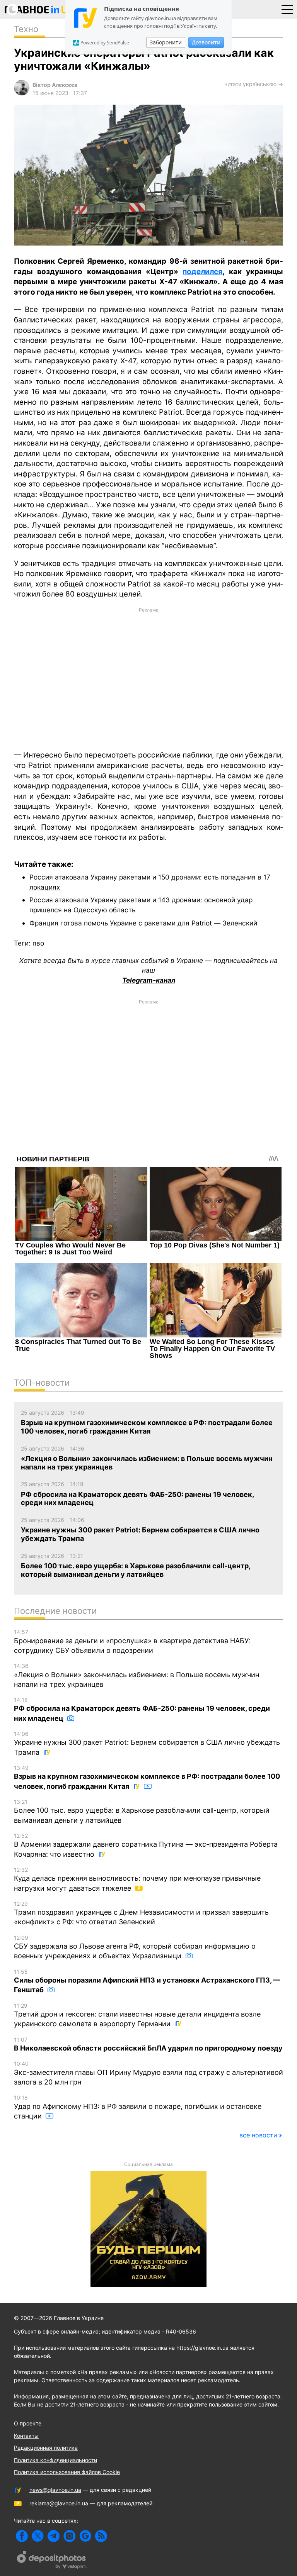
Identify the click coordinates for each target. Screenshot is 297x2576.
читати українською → (254, 84)
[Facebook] (22, 2536)
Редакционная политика (46, 2448)
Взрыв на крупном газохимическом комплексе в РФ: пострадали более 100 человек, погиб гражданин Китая (147, 1777)
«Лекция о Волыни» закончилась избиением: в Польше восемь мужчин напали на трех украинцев (137, 1675)
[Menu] (287, 9)
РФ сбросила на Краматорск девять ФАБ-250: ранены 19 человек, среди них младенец (142, 1709)
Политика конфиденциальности (55, 2460)
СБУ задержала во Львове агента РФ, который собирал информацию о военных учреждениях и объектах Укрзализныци (135, 1947)
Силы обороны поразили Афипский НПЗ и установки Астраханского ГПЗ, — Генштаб (147, 1981)
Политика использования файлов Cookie (67, 2472)
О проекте (28, 2423)
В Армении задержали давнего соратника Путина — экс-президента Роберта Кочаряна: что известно (146, 1845)
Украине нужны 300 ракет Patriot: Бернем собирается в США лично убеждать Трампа (147, 1743)
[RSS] (101, 2536)
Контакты (26, 2436)
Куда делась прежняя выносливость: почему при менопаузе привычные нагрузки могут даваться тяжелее (137, 1879)
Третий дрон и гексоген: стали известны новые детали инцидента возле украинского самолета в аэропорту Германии (137, 2015)
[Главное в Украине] (40, 11)
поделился (202, 272)
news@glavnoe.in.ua (55, 2490)
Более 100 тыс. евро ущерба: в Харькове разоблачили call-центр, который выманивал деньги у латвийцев (142, 1811)
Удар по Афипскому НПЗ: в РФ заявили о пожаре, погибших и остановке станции (138, 2107)
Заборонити (166, 42)
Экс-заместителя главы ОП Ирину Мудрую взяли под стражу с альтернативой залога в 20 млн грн (148, 2073)
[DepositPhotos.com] (52, 2561)
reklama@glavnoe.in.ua (59, 2503)
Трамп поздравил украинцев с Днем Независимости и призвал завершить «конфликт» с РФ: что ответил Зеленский (141, 1913)
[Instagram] (69, 2536)
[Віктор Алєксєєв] (22, 93)
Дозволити (206, 42)
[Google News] (85, 2536)
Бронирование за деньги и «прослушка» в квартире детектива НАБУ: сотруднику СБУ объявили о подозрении (132, 1641)
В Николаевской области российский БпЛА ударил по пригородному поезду (148, 2044)
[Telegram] (54, 2536)
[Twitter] (38, 2536)
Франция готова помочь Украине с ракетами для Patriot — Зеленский (143, 923)
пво (38, 943)
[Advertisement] (148, 678)
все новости (258, 2135)
